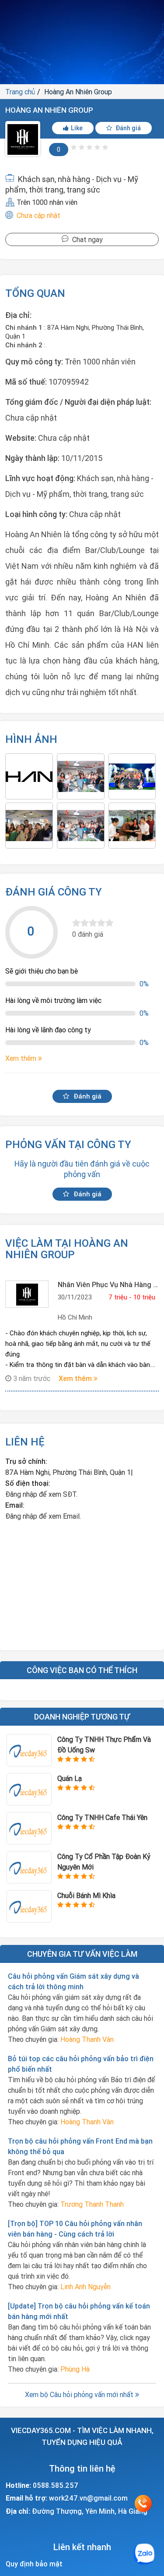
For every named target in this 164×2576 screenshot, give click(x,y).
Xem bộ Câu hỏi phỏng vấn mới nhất (80, 2394)
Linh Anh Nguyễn (85, 2287)
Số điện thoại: (28, 1483)
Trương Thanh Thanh (92, 2204)
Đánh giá (127, 128)
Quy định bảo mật (34, 2564)
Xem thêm (76, 1378)
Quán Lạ (70, 1778)
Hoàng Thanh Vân (87, 2039)
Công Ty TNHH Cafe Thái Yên (102, 1817)
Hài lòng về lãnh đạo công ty (48, 1030)
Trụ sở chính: (26, 1461)
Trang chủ (20, 92)
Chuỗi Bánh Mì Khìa (86, 1895)
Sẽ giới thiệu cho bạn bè (42, 971)
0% (144, 984)
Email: (15, 1505)
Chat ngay (86, 239)
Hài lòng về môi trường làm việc (53, 1000)
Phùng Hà (75, 2369)
